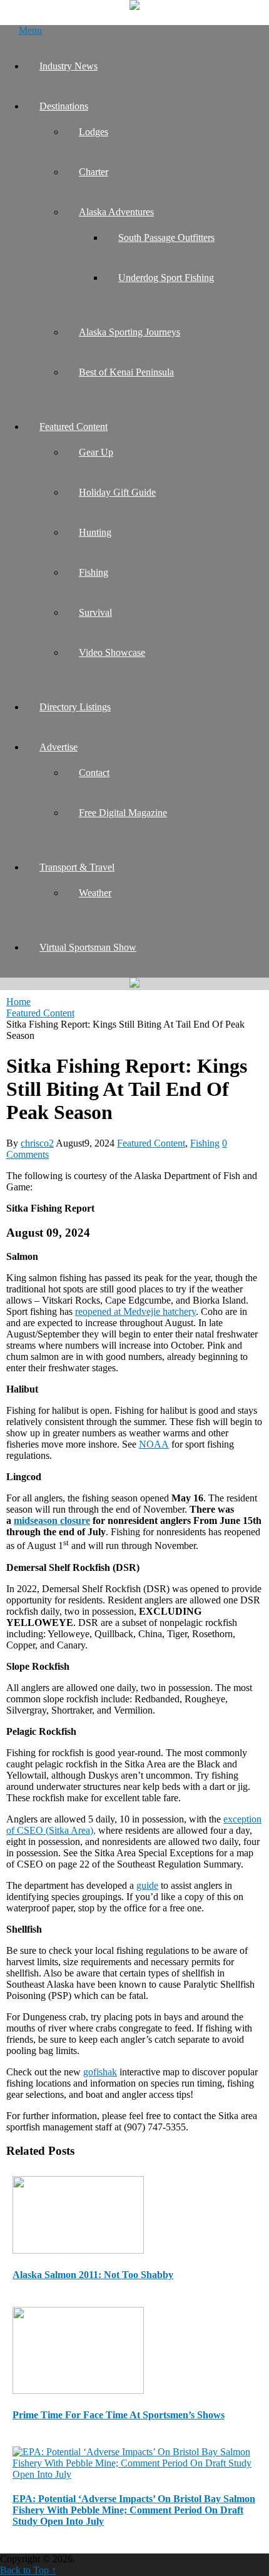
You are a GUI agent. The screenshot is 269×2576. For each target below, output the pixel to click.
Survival (95, 612)
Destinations (64, 106)
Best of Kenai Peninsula (126, 372)
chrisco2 (37, 1143)
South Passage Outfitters (166, 238)
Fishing (94, 572)
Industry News (69, 66)
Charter (94, 172)
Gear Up (96, 452)
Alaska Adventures (116, 212)
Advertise (58, 747)
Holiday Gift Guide (117, 492)
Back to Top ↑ (28, 2570)
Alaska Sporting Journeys (129, 332)
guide (147, 1885)
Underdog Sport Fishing (166, 278)
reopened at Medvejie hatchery (135, 1311)
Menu (30, 30)
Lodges (94, 132)
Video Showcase (112, 652)
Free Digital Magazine (123, 813)
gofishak (100, 2072)
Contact (94, 773)
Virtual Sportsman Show (88, 947)
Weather (95, 893)
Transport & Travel (77, 867)
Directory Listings (75, 707)
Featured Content (74, 427)
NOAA (154, 1444)
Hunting (95, 532)
